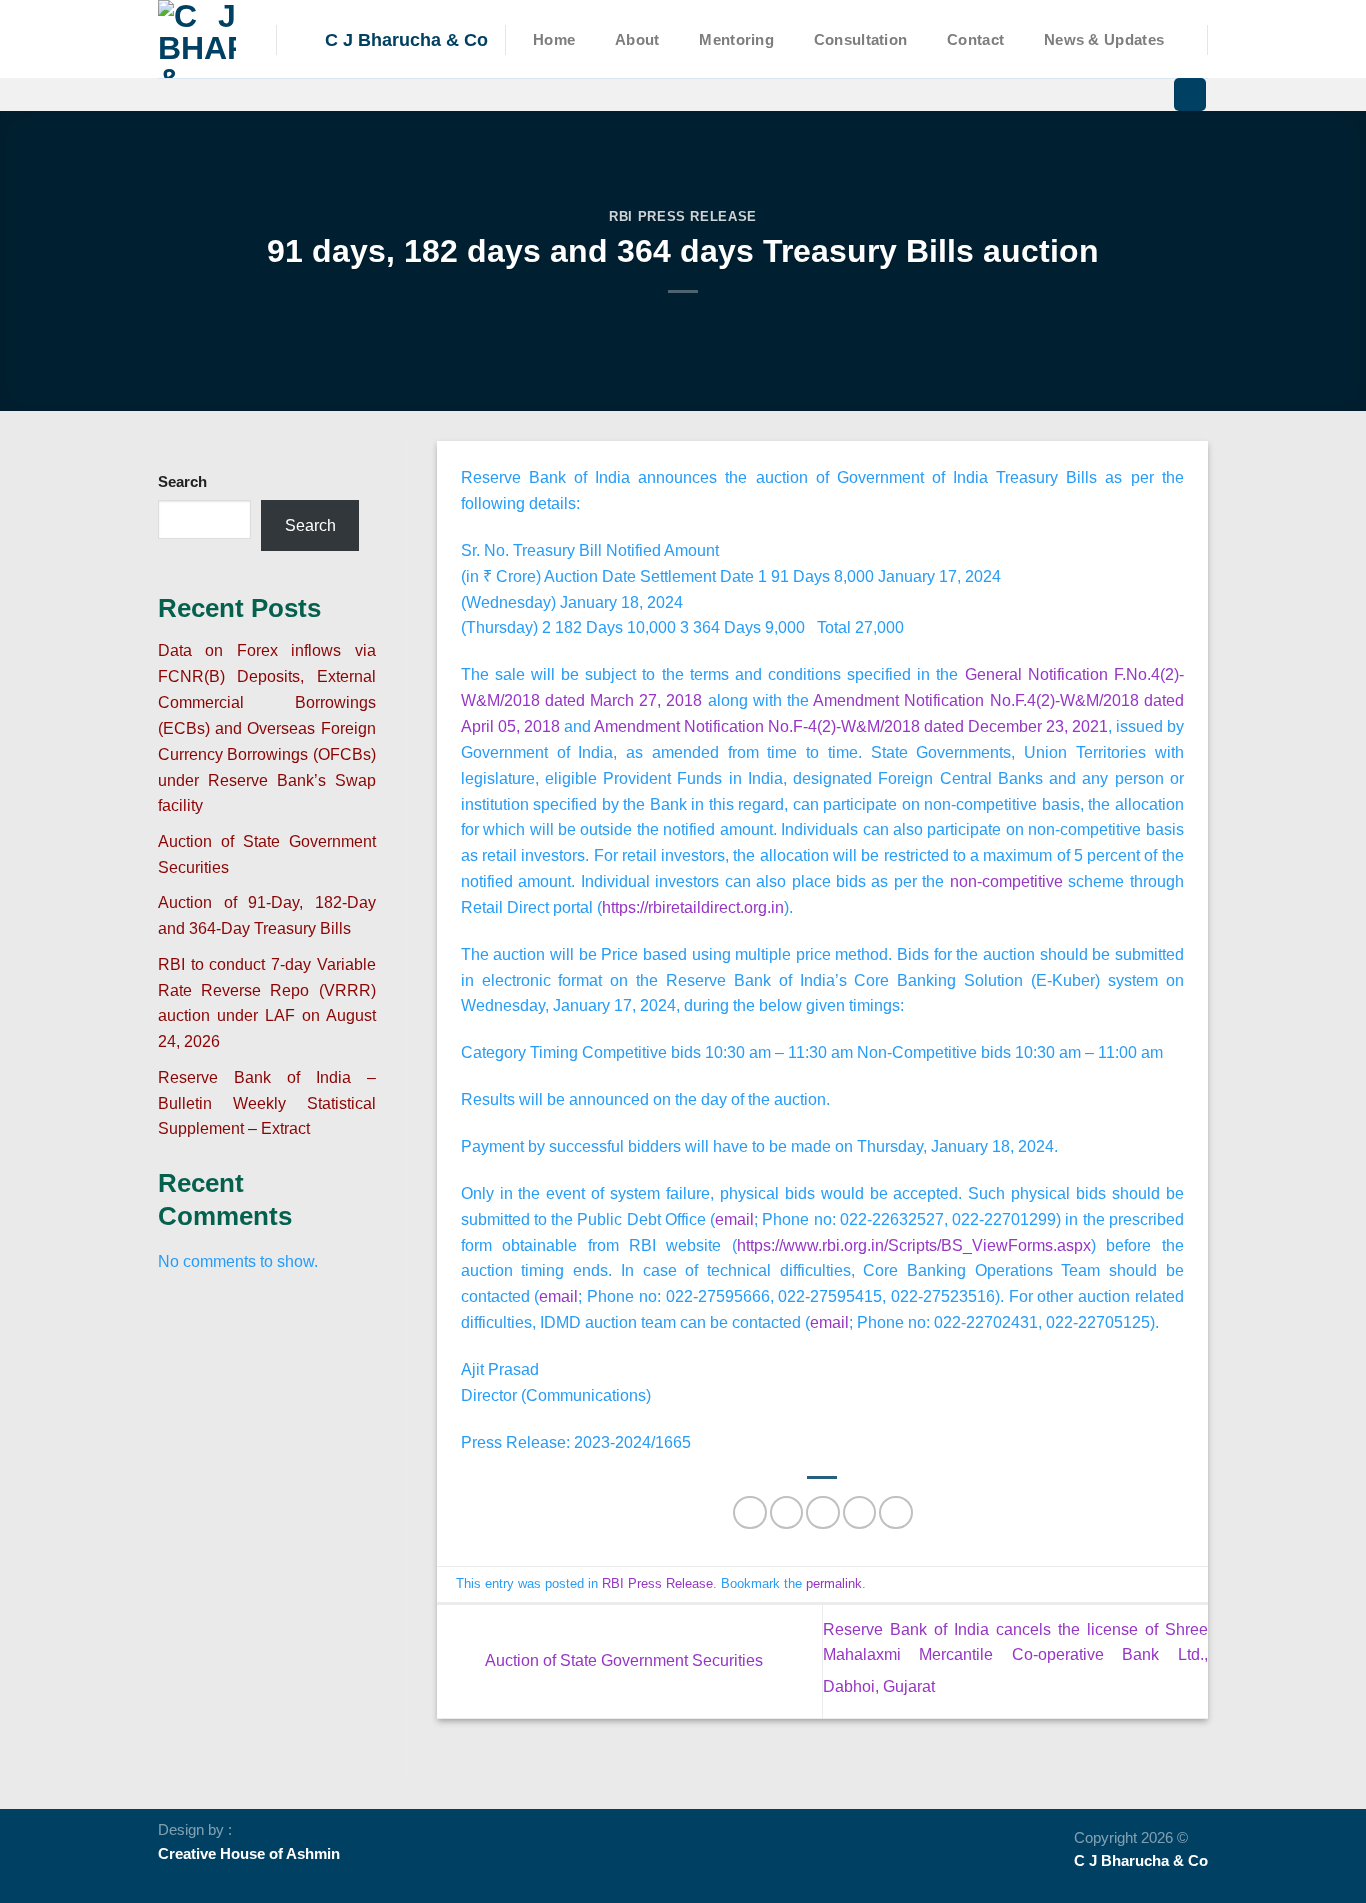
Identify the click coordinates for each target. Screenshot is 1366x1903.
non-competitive (1006, 881)
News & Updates (1104, 40)
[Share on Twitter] (786, 1512)
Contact (975, 40)
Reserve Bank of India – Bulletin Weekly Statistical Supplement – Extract (267, 1103)
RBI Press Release (683, 216)
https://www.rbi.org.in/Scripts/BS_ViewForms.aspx (914, 1245)
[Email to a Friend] (822, 1512)
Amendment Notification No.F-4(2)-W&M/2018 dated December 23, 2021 (851, 726)
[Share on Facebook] (749, 1512)
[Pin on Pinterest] (859, 1512)
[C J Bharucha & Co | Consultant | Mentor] (202, 39)
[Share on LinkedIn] (895, 1512)
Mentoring (736, 40)
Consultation (861, 40)
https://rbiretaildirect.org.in (693, 907)
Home (554, 40)
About (637, 40)
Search (182, 482)
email (734, 1219)
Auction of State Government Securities (622, 1660)
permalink (834, 1583)
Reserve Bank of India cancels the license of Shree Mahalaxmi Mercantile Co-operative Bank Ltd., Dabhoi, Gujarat (1015, 1657)
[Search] (1190, 94)
